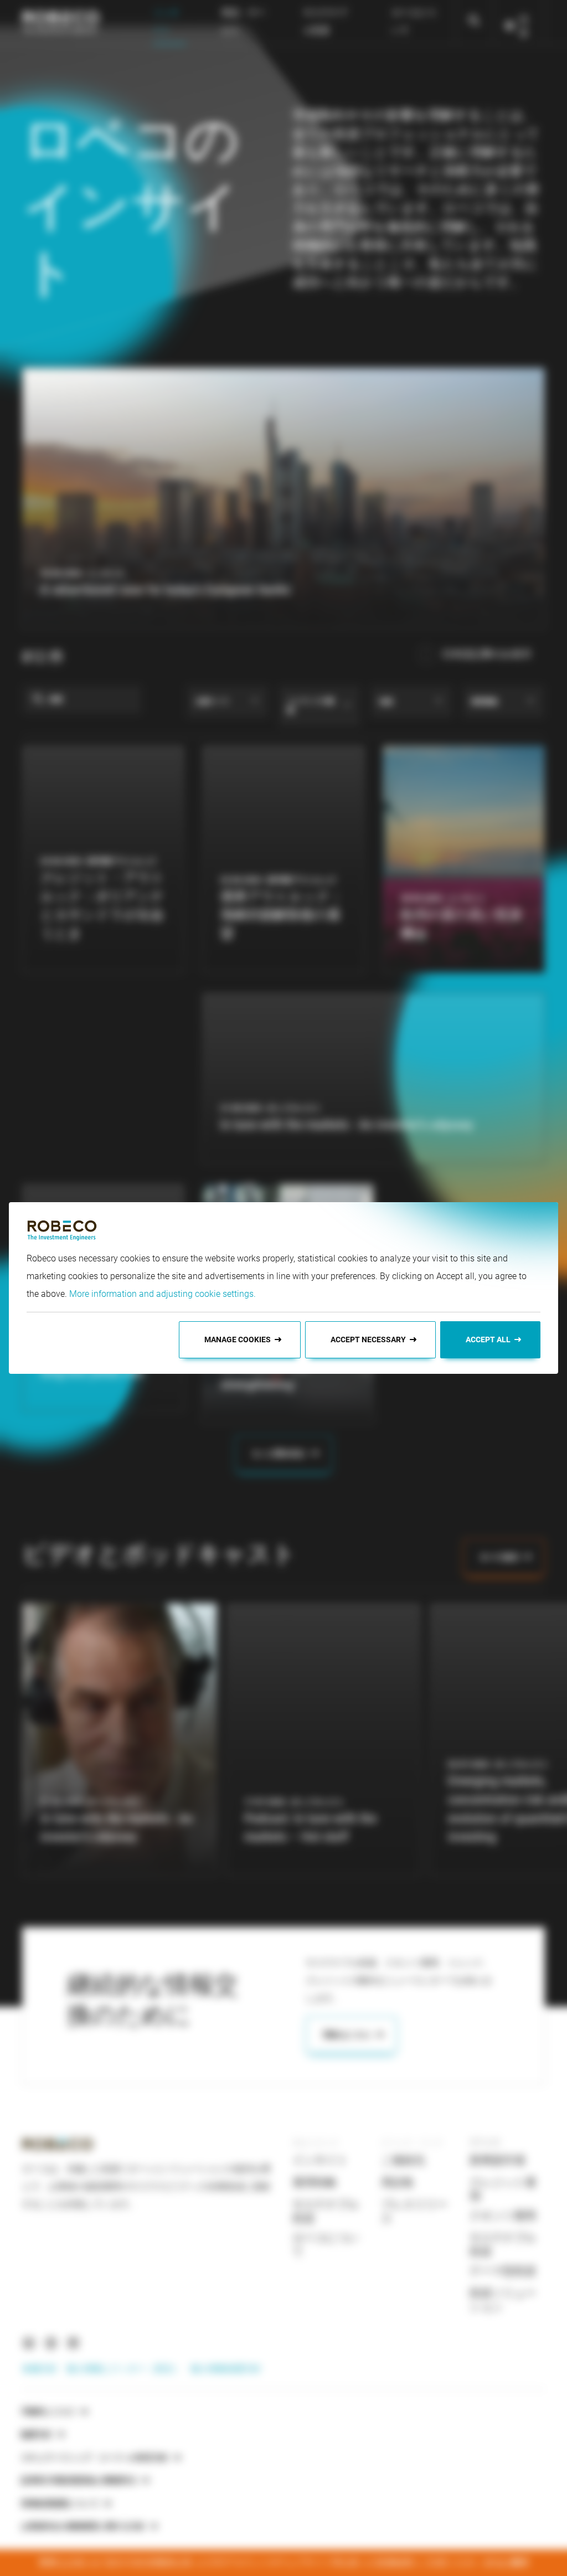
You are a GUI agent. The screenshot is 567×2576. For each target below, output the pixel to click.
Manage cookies (238, 1339)
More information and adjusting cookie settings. (163, 1294)
